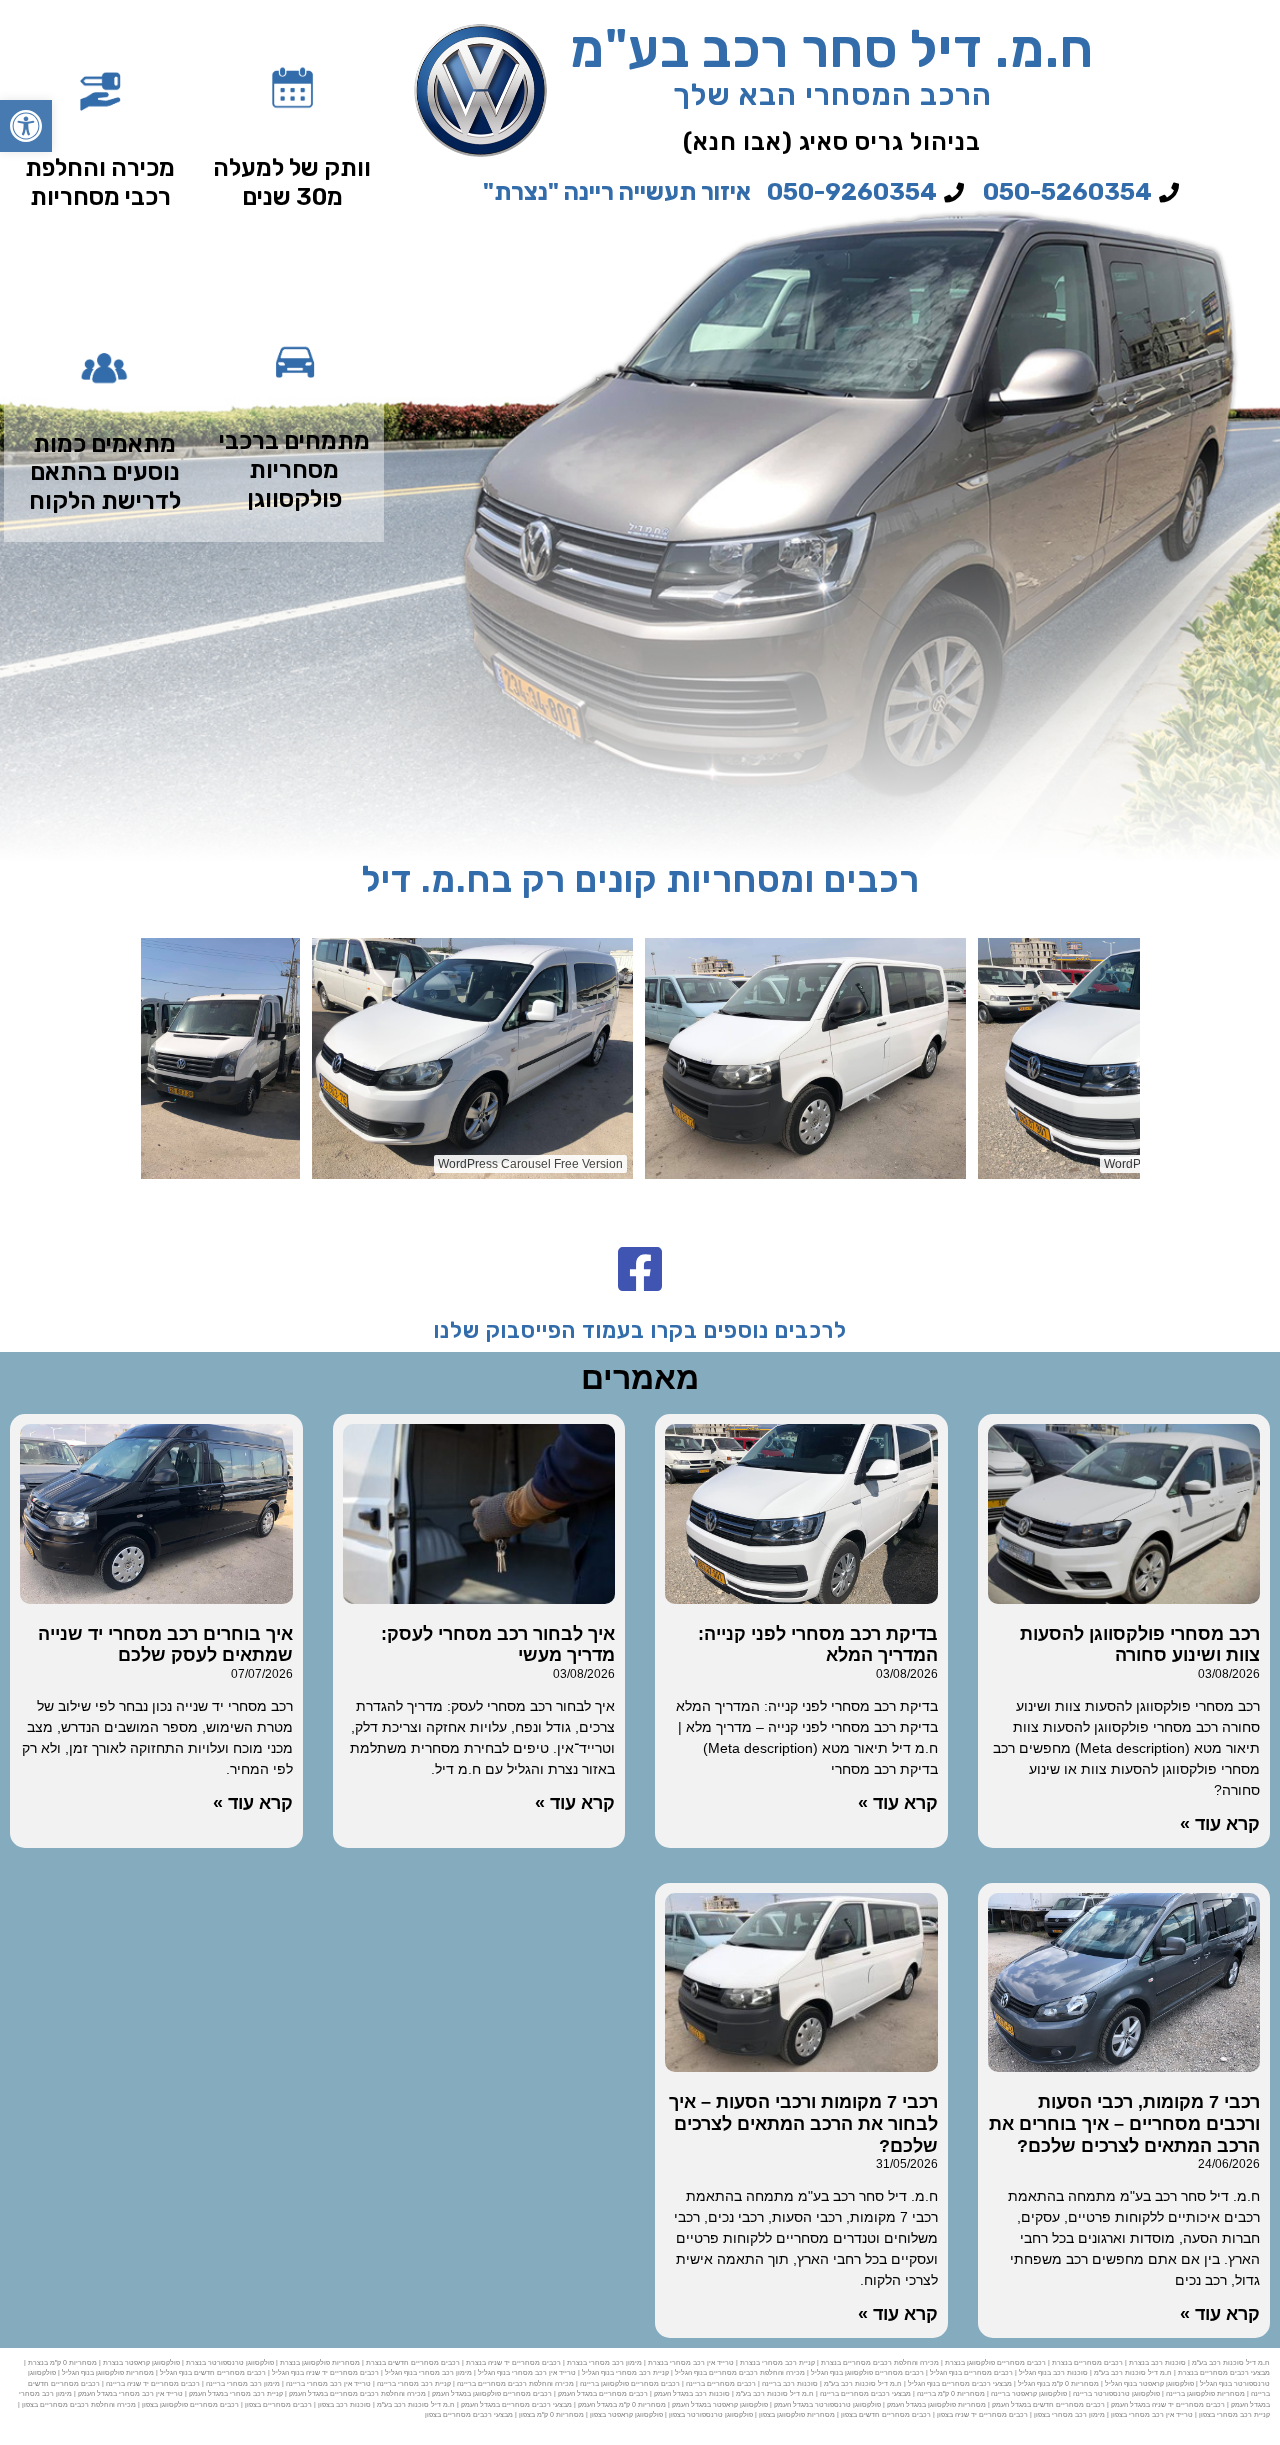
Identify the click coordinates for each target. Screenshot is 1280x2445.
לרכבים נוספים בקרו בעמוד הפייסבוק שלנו (640, 1330)
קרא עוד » (1220, 1824)
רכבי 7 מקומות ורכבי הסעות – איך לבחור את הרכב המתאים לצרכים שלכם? (803, 2123)
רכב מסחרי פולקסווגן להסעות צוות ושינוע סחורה (1140, 1645)
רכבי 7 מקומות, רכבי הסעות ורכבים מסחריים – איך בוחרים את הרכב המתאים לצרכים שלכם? (1124, 2123)
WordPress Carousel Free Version (220, 1164)
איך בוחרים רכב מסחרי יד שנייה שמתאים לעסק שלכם (165, 1645)
